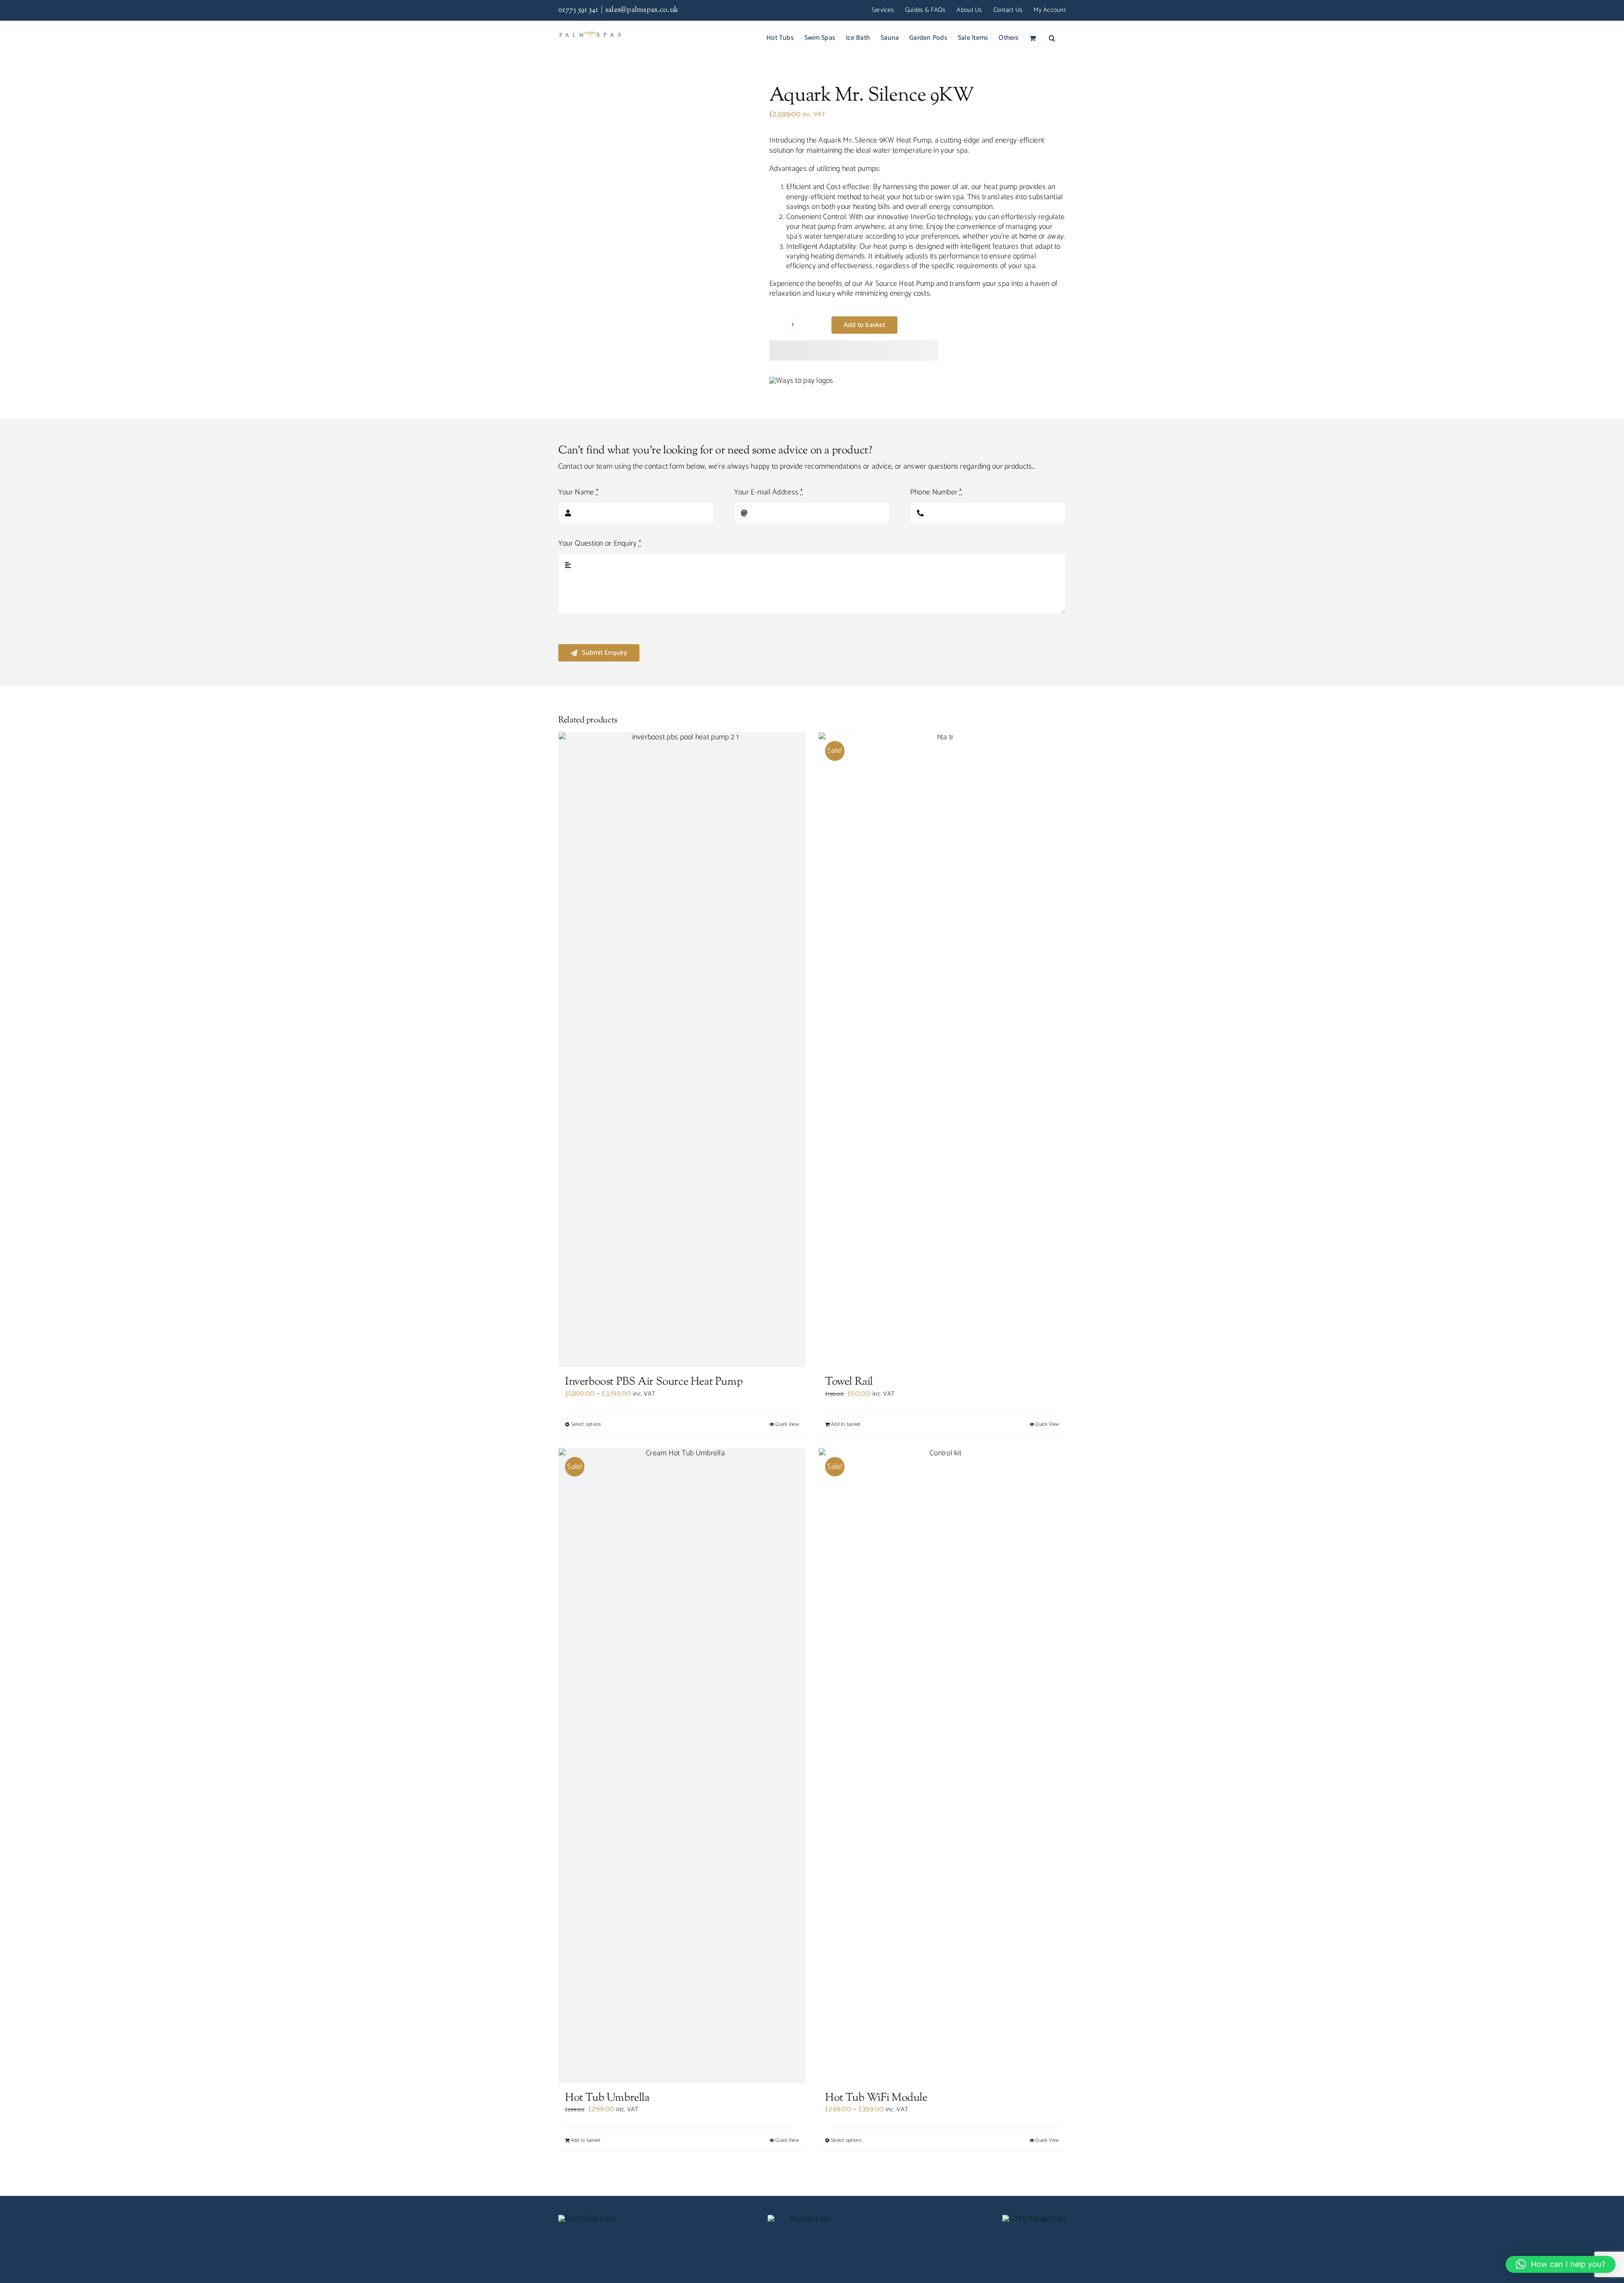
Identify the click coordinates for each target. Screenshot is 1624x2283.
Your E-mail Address (769, 493)
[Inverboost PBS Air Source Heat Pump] (682, 1050)
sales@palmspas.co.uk (642, 10)
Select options (586, 1424)
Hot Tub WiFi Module (876, 2098)
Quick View (787, 1424)
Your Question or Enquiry (600, 544)
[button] (1052, 38)
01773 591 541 (578, 10)
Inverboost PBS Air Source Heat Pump (654, 1382)
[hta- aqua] (654, 176)
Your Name (578, 493)
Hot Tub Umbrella (607, 2098)
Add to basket (864, 325)
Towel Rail (849, 1382)
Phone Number (936, 493)
